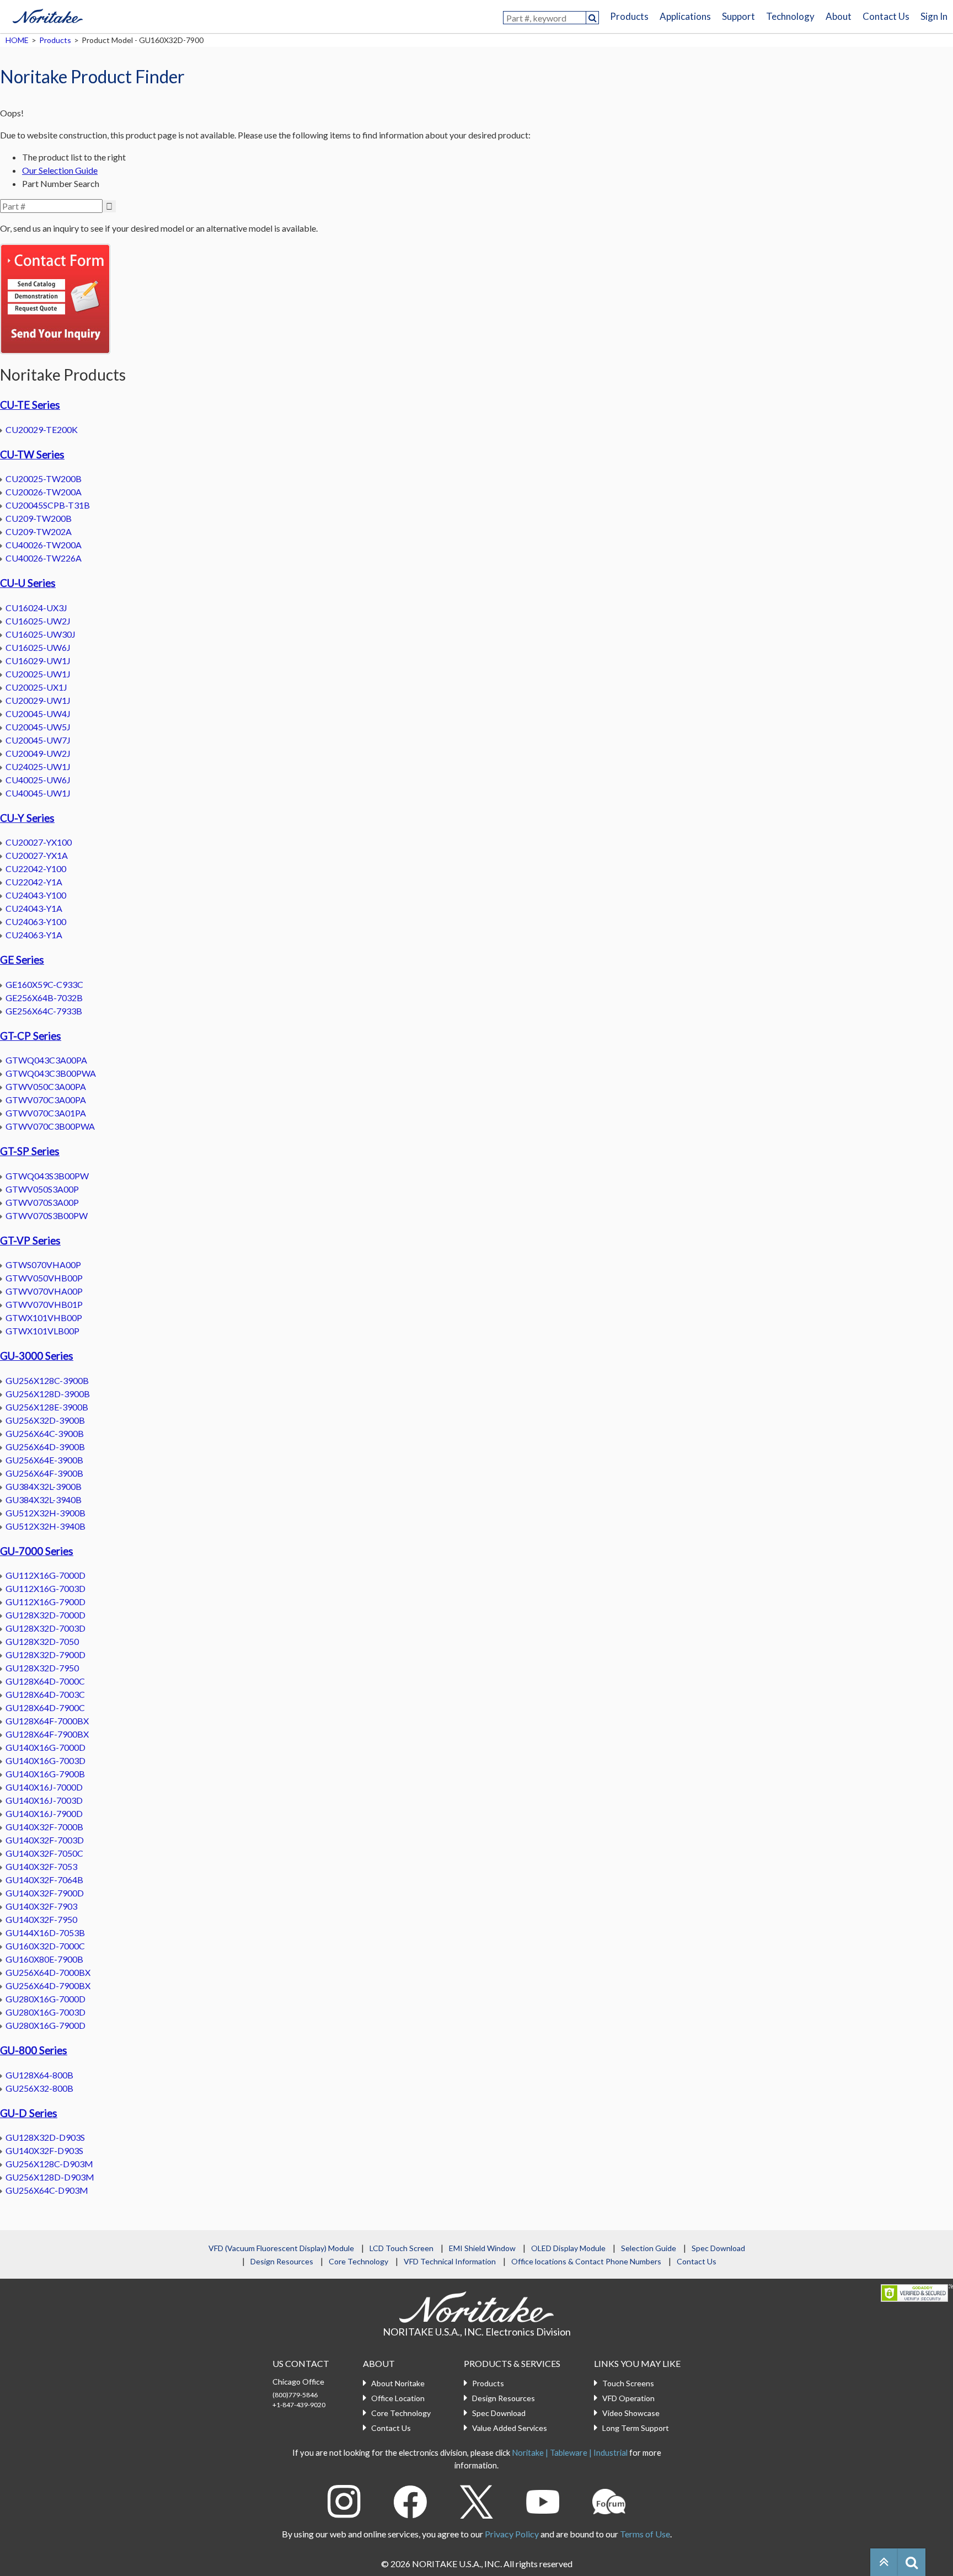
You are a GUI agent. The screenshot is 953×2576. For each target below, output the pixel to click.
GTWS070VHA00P (43, 1265)
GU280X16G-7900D (45, 2025)
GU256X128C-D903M (49, 2164)
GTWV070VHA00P (44, 1291)
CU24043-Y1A (34, 908)
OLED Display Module (568, 2248)
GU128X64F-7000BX (47, 1721)
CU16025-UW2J (38, 621)
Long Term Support (636, 2428)
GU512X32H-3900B (45, 1513)
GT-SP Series (30, 1151)
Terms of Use (645, 2534)
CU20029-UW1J (38, 700)
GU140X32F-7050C (44, 1853)
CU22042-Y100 (36, 869)
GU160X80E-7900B (44, 1959)
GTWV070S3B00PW (47, 1215)
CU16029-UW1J (38, 661)
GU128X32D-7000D (45, 1615)
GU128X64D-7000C (45, 1681)
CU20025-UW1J (38, 674)
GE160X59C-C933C (44, 984)
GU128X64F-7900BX (47, 1734)
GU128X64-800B (39, 2075)
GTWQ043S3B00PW (47, 1176)
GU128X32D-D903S (45, 2137)
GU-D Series (29, 2113)
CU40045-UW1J (38, 793)
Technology (790, 16)
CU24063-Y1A (34, 935)
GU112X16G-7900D (45, 1602)
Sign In (934, 16)
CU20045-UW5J (38, 727)
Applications (685, 16)
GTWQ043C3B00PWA (51, 1073)
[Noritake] (47, 14)
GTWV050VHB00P (44, 1278)
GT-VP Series (30, 1241)
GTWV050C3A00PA (46, 1086)
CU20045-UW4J (38, 714)
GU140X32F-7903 (41, 1906)
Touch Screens (628, 2383)
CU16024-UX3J (36, 608)
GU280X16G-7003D (45, 2012)
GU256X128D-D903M (50, 2177)
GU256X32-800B (39, 2088)
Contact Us (886, 16)
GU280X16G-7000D (45, 1999)
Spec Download (718, 2248)
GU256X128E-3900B (47, 1407)
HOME (17, 40)
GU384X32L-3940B (44, 1500)
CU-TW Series (32, 455)
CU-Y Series (27, 818)
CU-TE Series (30, 405)
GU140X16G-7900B (45, 1774)
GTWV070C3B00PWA (50, 1126)
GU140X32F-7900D (45, 1893)
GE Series (22, 960)
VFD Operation (628, 2398)
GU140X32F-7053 (41, 1866)
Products (629, 16)
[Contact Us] (55, 298)
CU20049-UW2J (38, 753)
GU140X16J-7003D (44, 1800)
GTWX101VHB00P (44, 1318)
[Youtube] (543, 2500)
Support (738, 16)
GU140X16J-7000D (44, 1787)
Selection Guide (649, 2248)
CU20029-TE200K (42, 429)
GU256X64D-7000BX (48, 1972)
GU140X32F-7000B (44, 1827)
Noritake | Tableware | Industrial (570, 2452)
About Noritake (398, 2383)
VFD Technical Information (450, 2261)
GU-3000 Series (37, 1356)
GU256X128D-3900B (48, 1394)
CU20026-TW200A (44, 492)
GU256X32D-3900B (45, 1420)
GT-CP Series (31, 1036)
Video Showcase (631, 2413)
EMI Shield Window (482, 2248)
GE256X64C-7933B (44, 1011)
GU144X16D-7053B (45, 1933)
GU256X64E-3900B (44, 1460)
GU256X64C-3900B (45, 1433)
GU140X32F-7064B (44, 1880)
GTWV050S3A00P (42, 1189)
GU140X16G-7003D (45, 1760)
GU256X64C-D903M (47, 2190)
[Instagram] (344, 2500)
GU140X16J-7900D (44, 1813)
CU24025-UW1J (38, 766)
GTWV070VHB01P (44, 1304)
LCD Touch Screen (401, 2248)
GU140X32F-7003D (45, 1840)
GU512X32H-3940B (45, 1526)
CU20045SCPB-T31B (48, 505)
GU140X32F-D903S (44, 2150)
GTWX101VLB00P (42, 1331)
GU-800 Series (34, 2050)
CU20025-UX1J (36, 687)
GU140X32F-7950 (41, 1919)
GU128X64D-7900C (45, 1707)
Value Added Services (510, 2428)
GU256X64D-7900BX (48, 1986)
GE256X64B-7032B (44, 998)
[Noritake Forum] (609, 2500)
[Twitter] (476, 2500)
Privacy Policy (512, 2534)
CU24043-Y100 (36, 895)
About (839, 16)
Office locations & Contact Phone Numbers (586, 2261)
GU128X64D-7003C (45, 1694)
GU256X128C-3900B (47, 1380)
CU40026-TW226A (44, 558)
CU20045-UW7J (38, 740)
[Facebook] (410, 2500)
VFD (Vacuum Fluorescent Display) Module (281, 2248)
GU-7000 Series (37, 1551)
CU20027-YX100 (39, 842)
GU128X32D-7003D (45, 1628)
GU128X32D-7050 (42, 1641)
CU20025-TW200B (44, 479)
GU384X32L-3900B (44, 1486)
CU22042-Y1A (34, 882)
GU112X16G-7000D (45, 1575)
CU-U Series (28, 583)
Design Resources (282, 2261)
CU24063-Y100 (36, 921)
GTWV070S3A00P (42, 1202)
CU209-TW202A (39, 531)
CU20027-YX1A (37, 855)
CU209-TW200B (39, 518)
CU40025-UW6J (38, 780)
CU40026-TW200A (44, 545)
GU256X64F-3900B (44, 1473)
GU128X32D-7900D (45, 1655)
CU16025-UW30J (41, 634)
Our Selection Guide (60, 170)
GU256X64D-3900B (45, 1447)
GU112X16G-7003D (45, 1588)
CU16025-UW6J (38, 647)
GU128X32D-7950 (42, 1668)
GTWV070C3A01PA (46, 1113)
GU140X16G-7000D (45, 1747)
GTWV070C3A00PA (46, 1100)
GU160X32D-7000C (45, 1946)
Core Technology (358, 2261)
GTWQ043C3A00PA (46, 1060)
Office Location (398, 2398)
